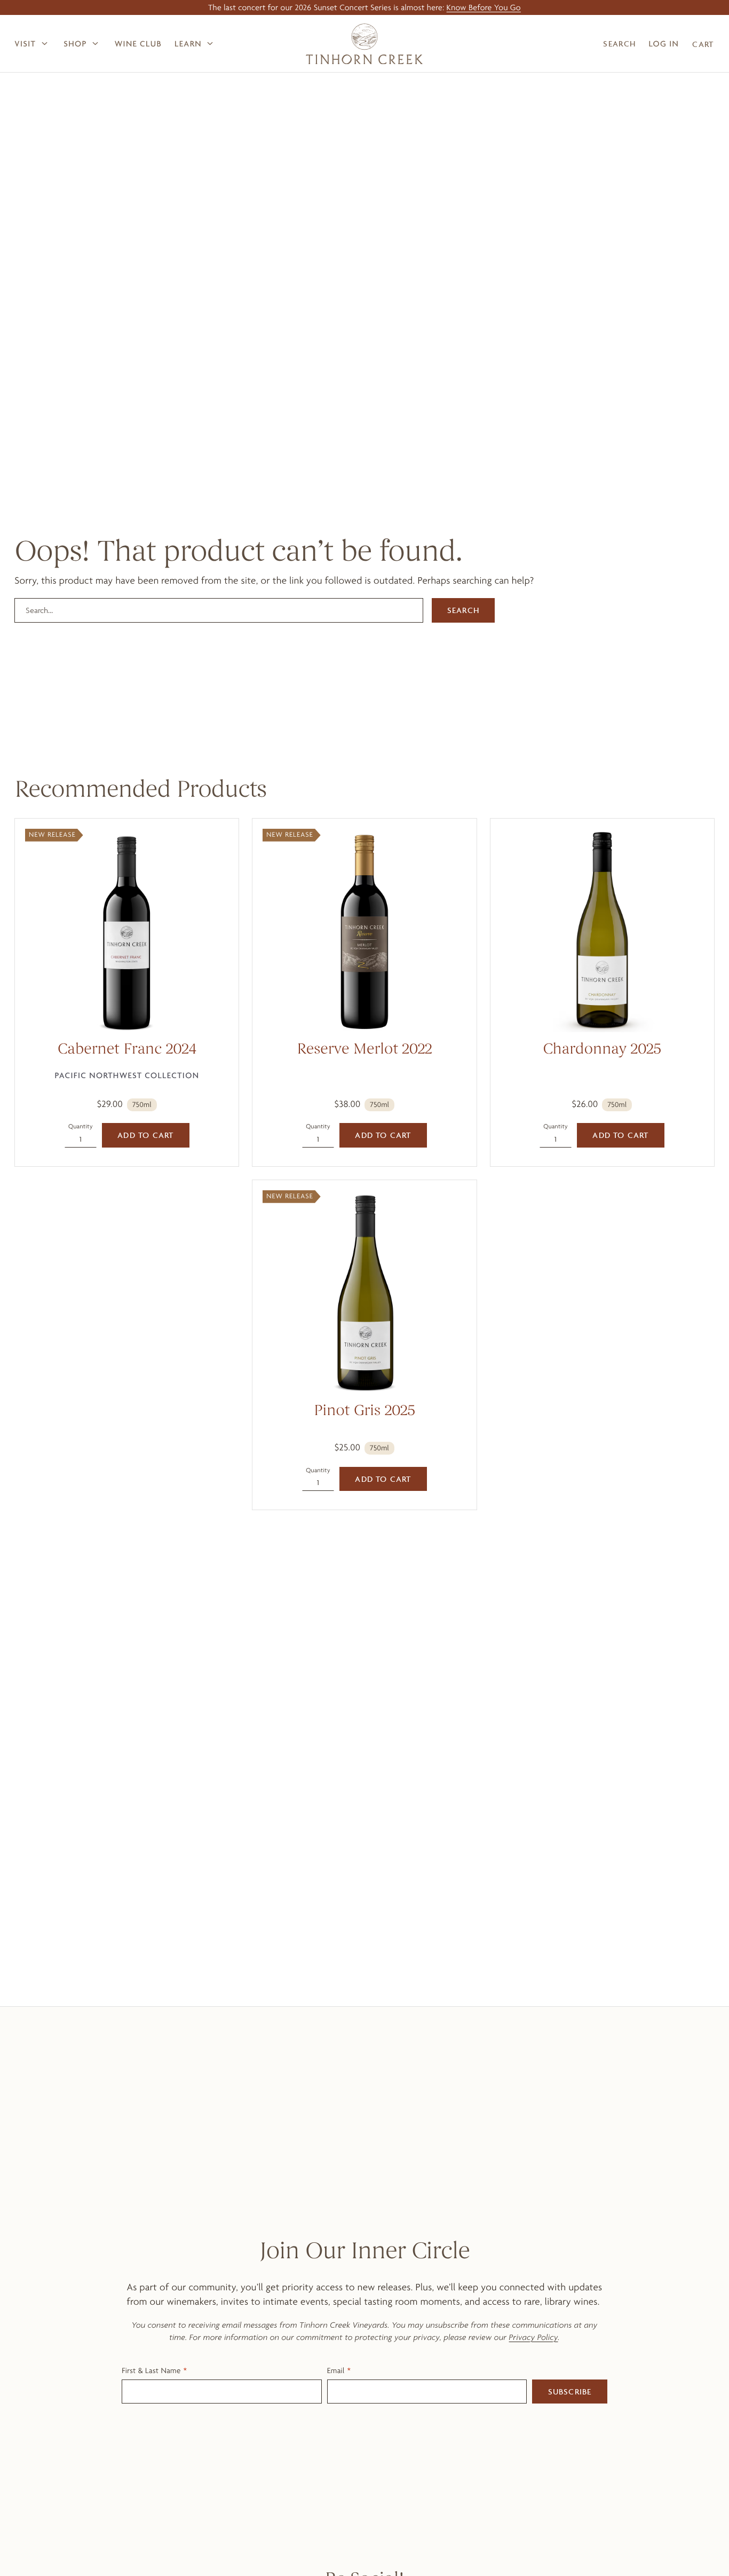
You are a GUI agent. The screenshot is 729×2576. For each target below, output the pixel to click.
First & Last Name (151, 2370)
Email (336, 2370)
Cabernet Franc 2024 (127, 1050)
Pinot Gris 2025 (364, 1412)
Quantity (81, 1126)
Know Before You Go (484, 7)
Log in (664, 44)
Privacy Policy (534, 2337)
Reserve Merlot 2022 (365, 1050)
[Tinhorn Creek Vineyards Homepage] (364, 44)
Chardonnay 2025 (602, 1050)
